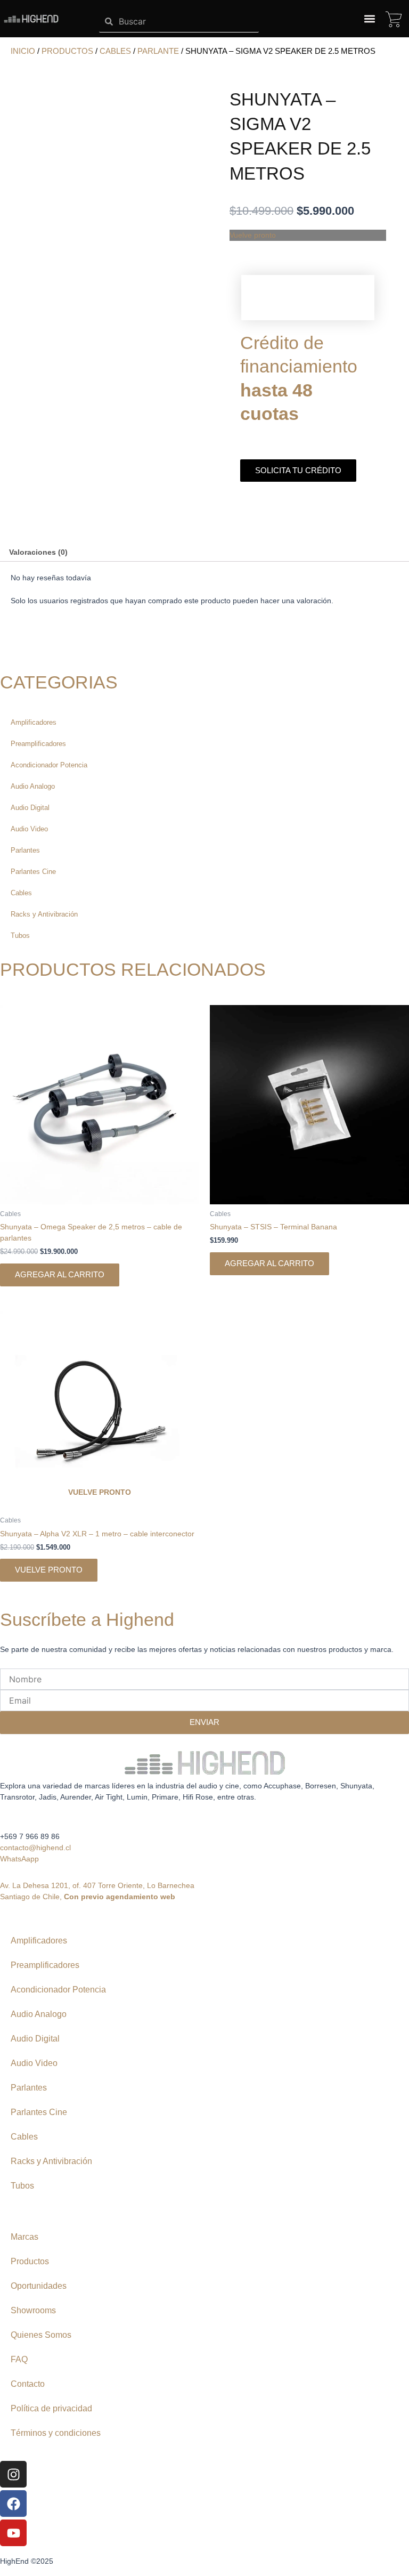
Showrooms (33, 2310)
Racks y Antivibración (44, 914)
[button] (369, 19)
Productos (67, 51)
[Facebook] (13, 2504)
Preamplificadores (38, 744)
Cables (115, 51)
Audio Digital (30, 808)
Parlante (158, 51)
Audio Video (29, 829)
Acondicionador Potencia (49, 765)
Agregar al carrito (60, 1275)
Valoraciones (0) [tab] (38, 552)
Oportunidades (39, 2286)
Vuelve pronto (49, 1570)
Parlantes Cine (33, 872)
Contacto (28, 2384)
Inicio (23, 51)
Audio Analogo (33, 786)
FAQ (19, 2359)
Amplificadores (34, 722)
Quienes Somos (41, 2335)
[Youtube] (13, 2533)
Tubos (20, 935)
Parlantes (25, 850)
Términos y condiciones (56, 2433)
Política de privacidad (51, 2408)
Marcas (24, 2237)
